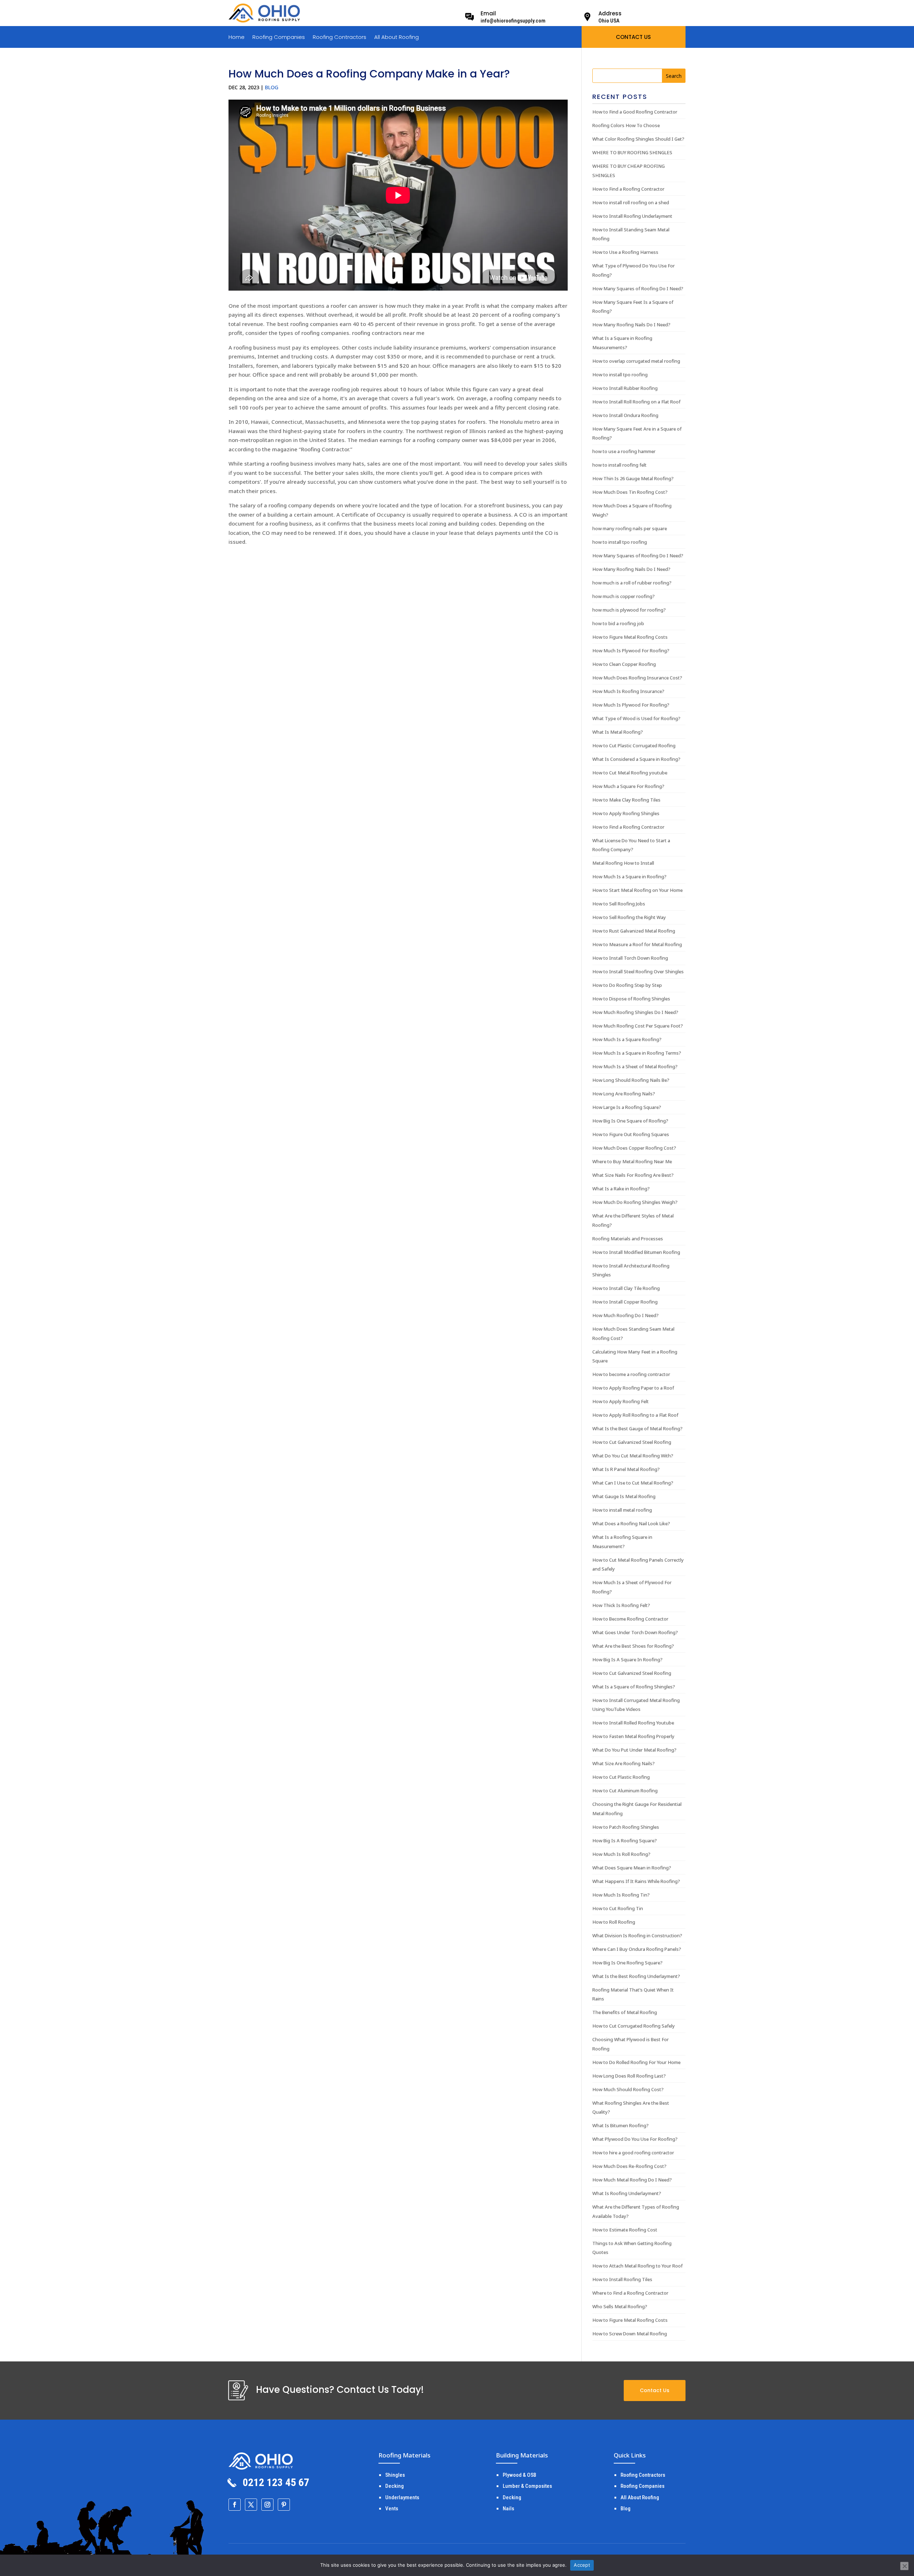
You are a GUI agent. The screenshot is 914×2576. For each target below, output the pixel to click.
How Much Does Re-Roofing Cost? (629, 2166)
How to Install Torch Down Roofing (630, 958)
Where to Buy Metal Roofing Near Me (632, 1161)
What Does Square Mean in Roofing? (632, 1868)
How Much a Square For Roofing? (628, 786)
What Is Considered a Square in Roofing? (636, 759)
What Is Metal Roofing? (618, 732)
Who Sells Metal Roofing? (620, 2306)
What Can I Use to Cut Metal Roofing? (633, 1483)
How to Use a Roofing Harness (625, 252)
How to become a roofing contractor (631, 1374)
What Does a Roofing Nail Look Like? (631, 1523)
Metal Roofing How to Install (623, 863)
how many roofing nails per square (630, 528)
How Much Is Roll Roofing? (621, 1854)
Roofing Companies (279, 38)
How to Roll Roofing (614, 1922)
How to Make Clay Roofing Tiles (626, 800)
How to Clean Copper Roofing (624, 664)
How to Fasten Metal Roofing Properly (633, 1736)
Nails (508, 2509)
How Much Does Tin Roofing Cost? (630, 492)
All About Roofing (396, 38)
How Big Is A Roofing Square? (625, 1841)
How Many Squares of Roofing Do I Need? (638, 288)
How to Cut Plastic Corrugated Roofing (634, 745)
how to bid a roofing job (618, 623)
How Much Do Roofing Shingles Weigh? (635, 1202)
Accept (582, 2565)
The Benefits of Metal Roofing (625, 2012)
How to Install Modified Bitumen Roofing (636, 1252)
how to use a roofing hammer (624, 451)
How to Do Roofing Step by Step (627, 985)
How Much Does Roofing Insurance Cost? (637, 678)
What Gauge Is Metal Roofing (624, 1496)
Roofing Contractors (340, 38)
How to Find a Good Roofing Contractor (635, 112)
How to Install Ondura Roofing (625, 415)
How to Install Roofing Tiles (622, 2279)
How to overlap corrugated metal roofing (636, 361)
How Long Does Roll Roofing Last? (629, 2076)
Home (237, 38)
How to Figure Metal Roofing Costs (630, 637)
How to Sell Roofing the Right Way (629, 917)
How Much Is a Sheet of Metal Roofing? (635, 1066)
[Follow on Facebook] (235, 2505)
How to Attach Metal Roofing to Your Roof (637, 2266)
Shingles (395, 2475)
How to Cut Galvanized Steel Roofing (632, 1442)
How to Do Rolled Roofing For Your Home (636, 2062)
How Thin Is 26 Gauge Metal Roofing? (633, 478)
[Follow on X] (251, 2505)
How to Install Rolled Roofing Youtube (633, 1723)
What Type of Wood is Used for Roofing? (636, 718)
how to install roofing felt (619, 465)
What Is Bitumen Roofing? (621, 2125)
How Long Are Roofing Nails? (624, 1094)
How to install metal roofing (622, 1510)
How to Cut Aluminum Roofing (625, 1791)
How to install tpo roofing (620, 375)
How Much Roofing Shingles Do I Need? (635, 1012)
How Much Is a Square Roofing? (627, 1039)
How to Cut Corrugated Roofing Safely (634, 2026)
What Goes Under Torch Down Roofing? (635, 1632)
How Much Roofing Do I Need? (626, 1315)
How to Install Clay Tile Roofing (626, 1288)
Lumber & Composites (527, 2486)
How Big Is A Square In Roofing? (627, 1659)
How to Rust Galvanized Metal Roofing (634, 931)
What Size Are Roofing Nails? (624, 1763)
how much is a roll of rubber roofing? (632, 583)
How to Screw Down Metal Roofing (630, 2334)
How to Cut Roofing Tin (618, 1908)
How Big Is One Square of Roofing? (630, 1121)
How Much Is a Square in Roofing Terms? (637, 1053)
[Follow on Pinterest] (284, 2505)
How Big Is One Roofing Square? (627, 1963)
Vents (392, 2509)
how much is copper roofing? (624, 596)
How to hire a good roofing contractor (633, 2153)
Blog (272, 87)
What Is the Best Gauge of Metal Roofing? (637, 1428)
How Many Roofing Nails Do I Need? (631, 325)
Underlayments (402, 2497)
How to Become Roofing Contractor (630, 1619)
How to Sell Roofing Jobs (619, 904)
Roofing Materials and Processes (628, 1239)
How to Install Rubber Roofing (625, 388)
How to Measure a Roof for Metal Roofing (637, 944)
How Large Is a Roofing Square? (627, 1107)
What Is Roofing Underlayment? (627, 2193)
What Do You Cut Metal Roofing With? (633, 1456)
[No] (904, 2566)
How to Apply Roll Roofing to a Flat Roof (635, 1415)
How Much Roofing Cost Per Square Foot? (638, 1026)
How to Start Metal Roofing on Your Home (637, 890)
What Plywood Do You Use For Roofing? (635, 2139)
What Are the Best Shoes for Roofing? (633, 1646)
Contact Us (655, 2390)
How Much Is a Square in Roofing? (629, 877)
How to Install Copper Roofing (625, 1302)
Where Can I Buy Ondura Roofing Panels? (637, 1949)
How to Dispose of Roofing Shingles (631, 999)
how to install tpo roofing (620, 542)
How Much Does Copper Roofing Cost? (634, 1148)
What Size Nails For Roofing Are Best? (633, 1175)
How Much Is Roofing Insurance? (628, 691)
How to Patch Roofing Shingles (626, 1827)
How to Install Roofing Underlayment (632, 216)
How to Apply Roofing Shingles (626, 813)
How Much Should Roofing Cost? (628, 2089)
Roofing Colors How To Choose (626, 125)
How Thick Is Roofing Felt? (621, 1605)
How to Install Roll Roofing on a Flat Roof (636, 402)
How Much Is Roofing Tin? (621, 1895)
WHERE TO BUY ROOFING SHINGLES (632, 152)
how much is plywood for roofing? (629, 610)
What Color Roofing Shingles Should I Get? (638, 139)
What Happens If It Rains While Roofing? (636, 1881)
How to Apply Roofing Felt (621, 1401)
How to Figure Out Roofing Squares (631, 1134)
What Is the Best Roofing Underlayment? (636, 1976)
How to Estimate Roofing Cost (625, 2230)
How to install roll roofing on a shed (631, 202)
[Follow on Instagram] (267, 2505)
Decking (395, 2486)
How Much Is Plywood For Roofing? (631, 651)
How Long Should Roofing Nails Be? (631, 1080)
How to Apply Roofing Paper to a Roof (633, 1388)
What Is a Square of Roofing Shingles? (634, 1687)
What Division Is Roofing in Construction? (637, 1935)
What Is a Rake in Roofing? (621, 1189)
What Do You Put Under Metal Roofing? (634, 1750)
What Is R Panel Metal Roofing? (626, 1469)
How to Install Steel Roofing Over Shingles (638, 971)
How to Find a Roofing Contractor (628, 189)
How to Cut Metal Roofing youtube (630, 773)
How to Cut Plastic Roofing (621, 1777)
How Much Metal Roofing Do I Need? (632, 2180)
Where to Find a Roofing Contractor (630, 2293)
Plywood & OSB (519, 2475)
